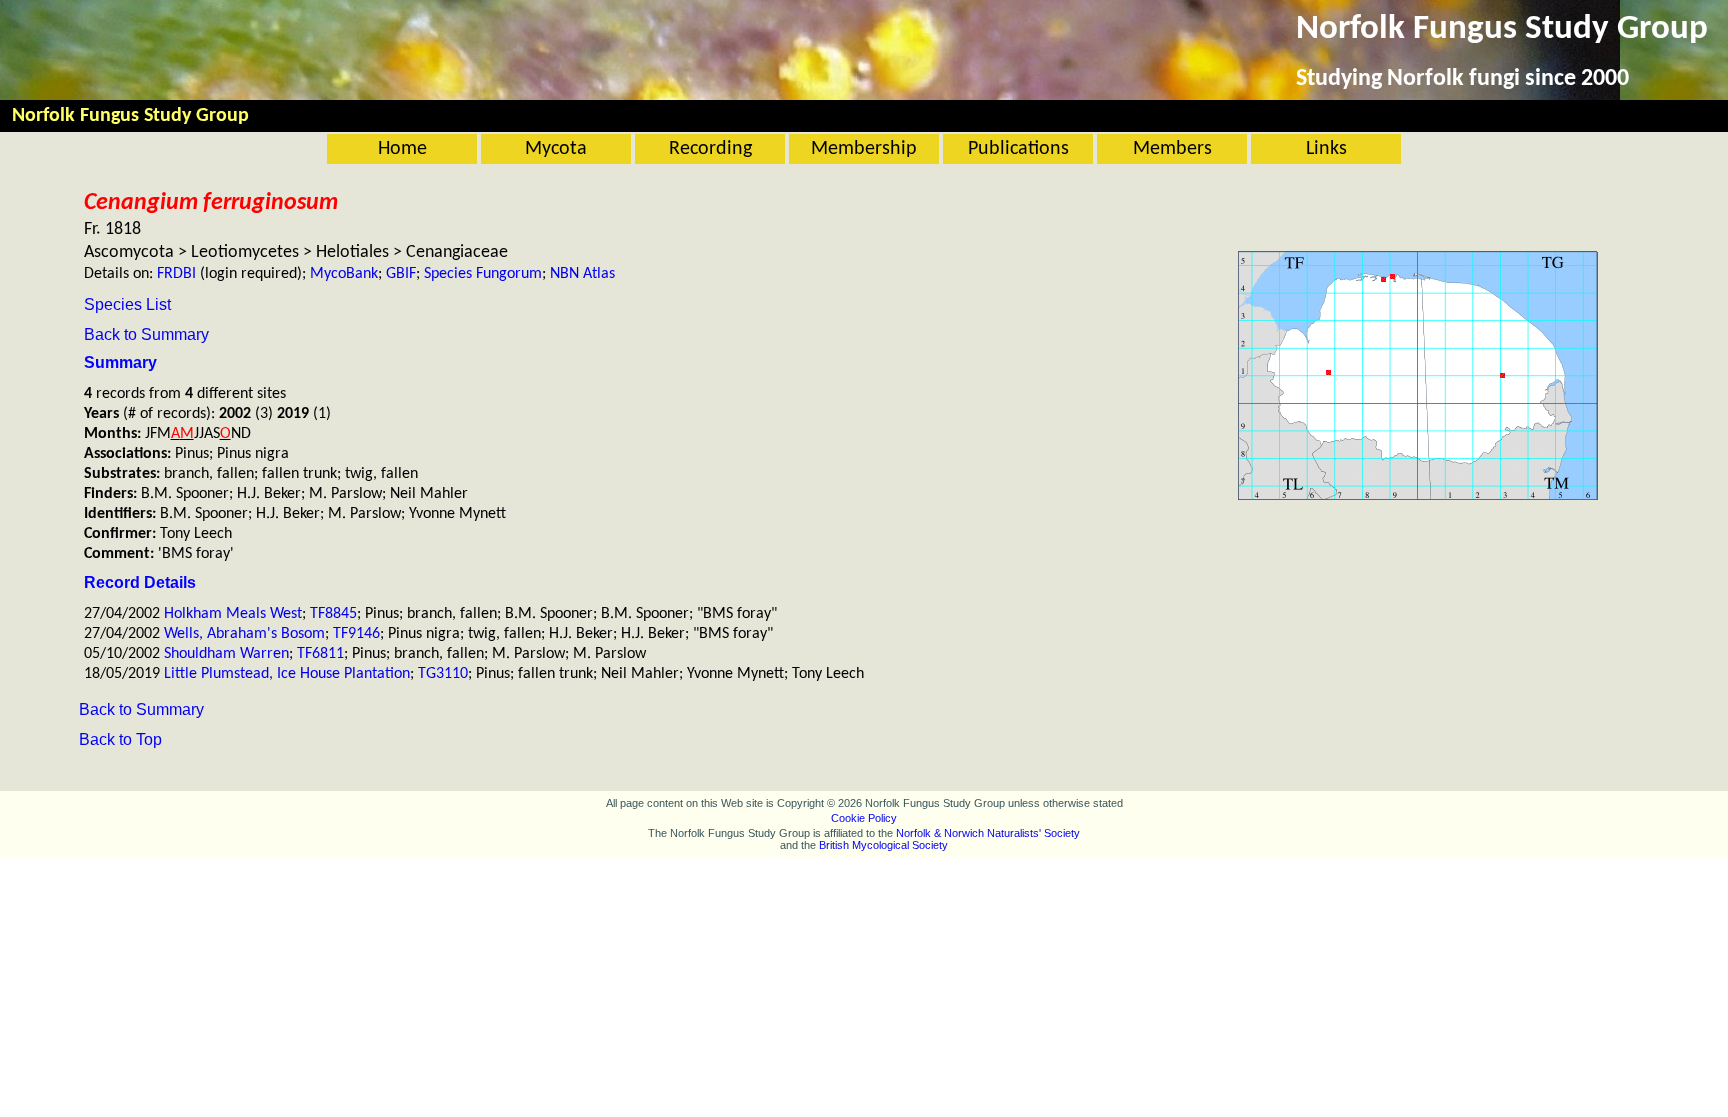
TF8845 (333, 614)
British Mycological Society (883, 845)
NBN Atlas (582, 274)
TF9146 (356, 634)
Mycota (556, 149)
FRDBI (176, 274)
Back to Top (120, 739)
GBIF (401, 274)
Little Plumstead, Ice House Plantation (287, 674)
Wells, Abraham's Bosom (244, 634)
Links (1326, 149)
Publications (1018, 149)
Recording (710, 149)
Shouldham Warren (226, 654)
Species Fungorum (483, 274)
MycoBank (344, 274)
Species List (127, 304)
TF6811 (320, 654)
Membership (864, 149)
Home (402, 149)
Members (1172, 149)
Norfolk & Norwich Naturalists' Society (988, 833)
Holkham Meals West (233, 614)
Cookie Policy (864, 818)
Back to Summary (146, 334)
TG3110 (443, 674)
